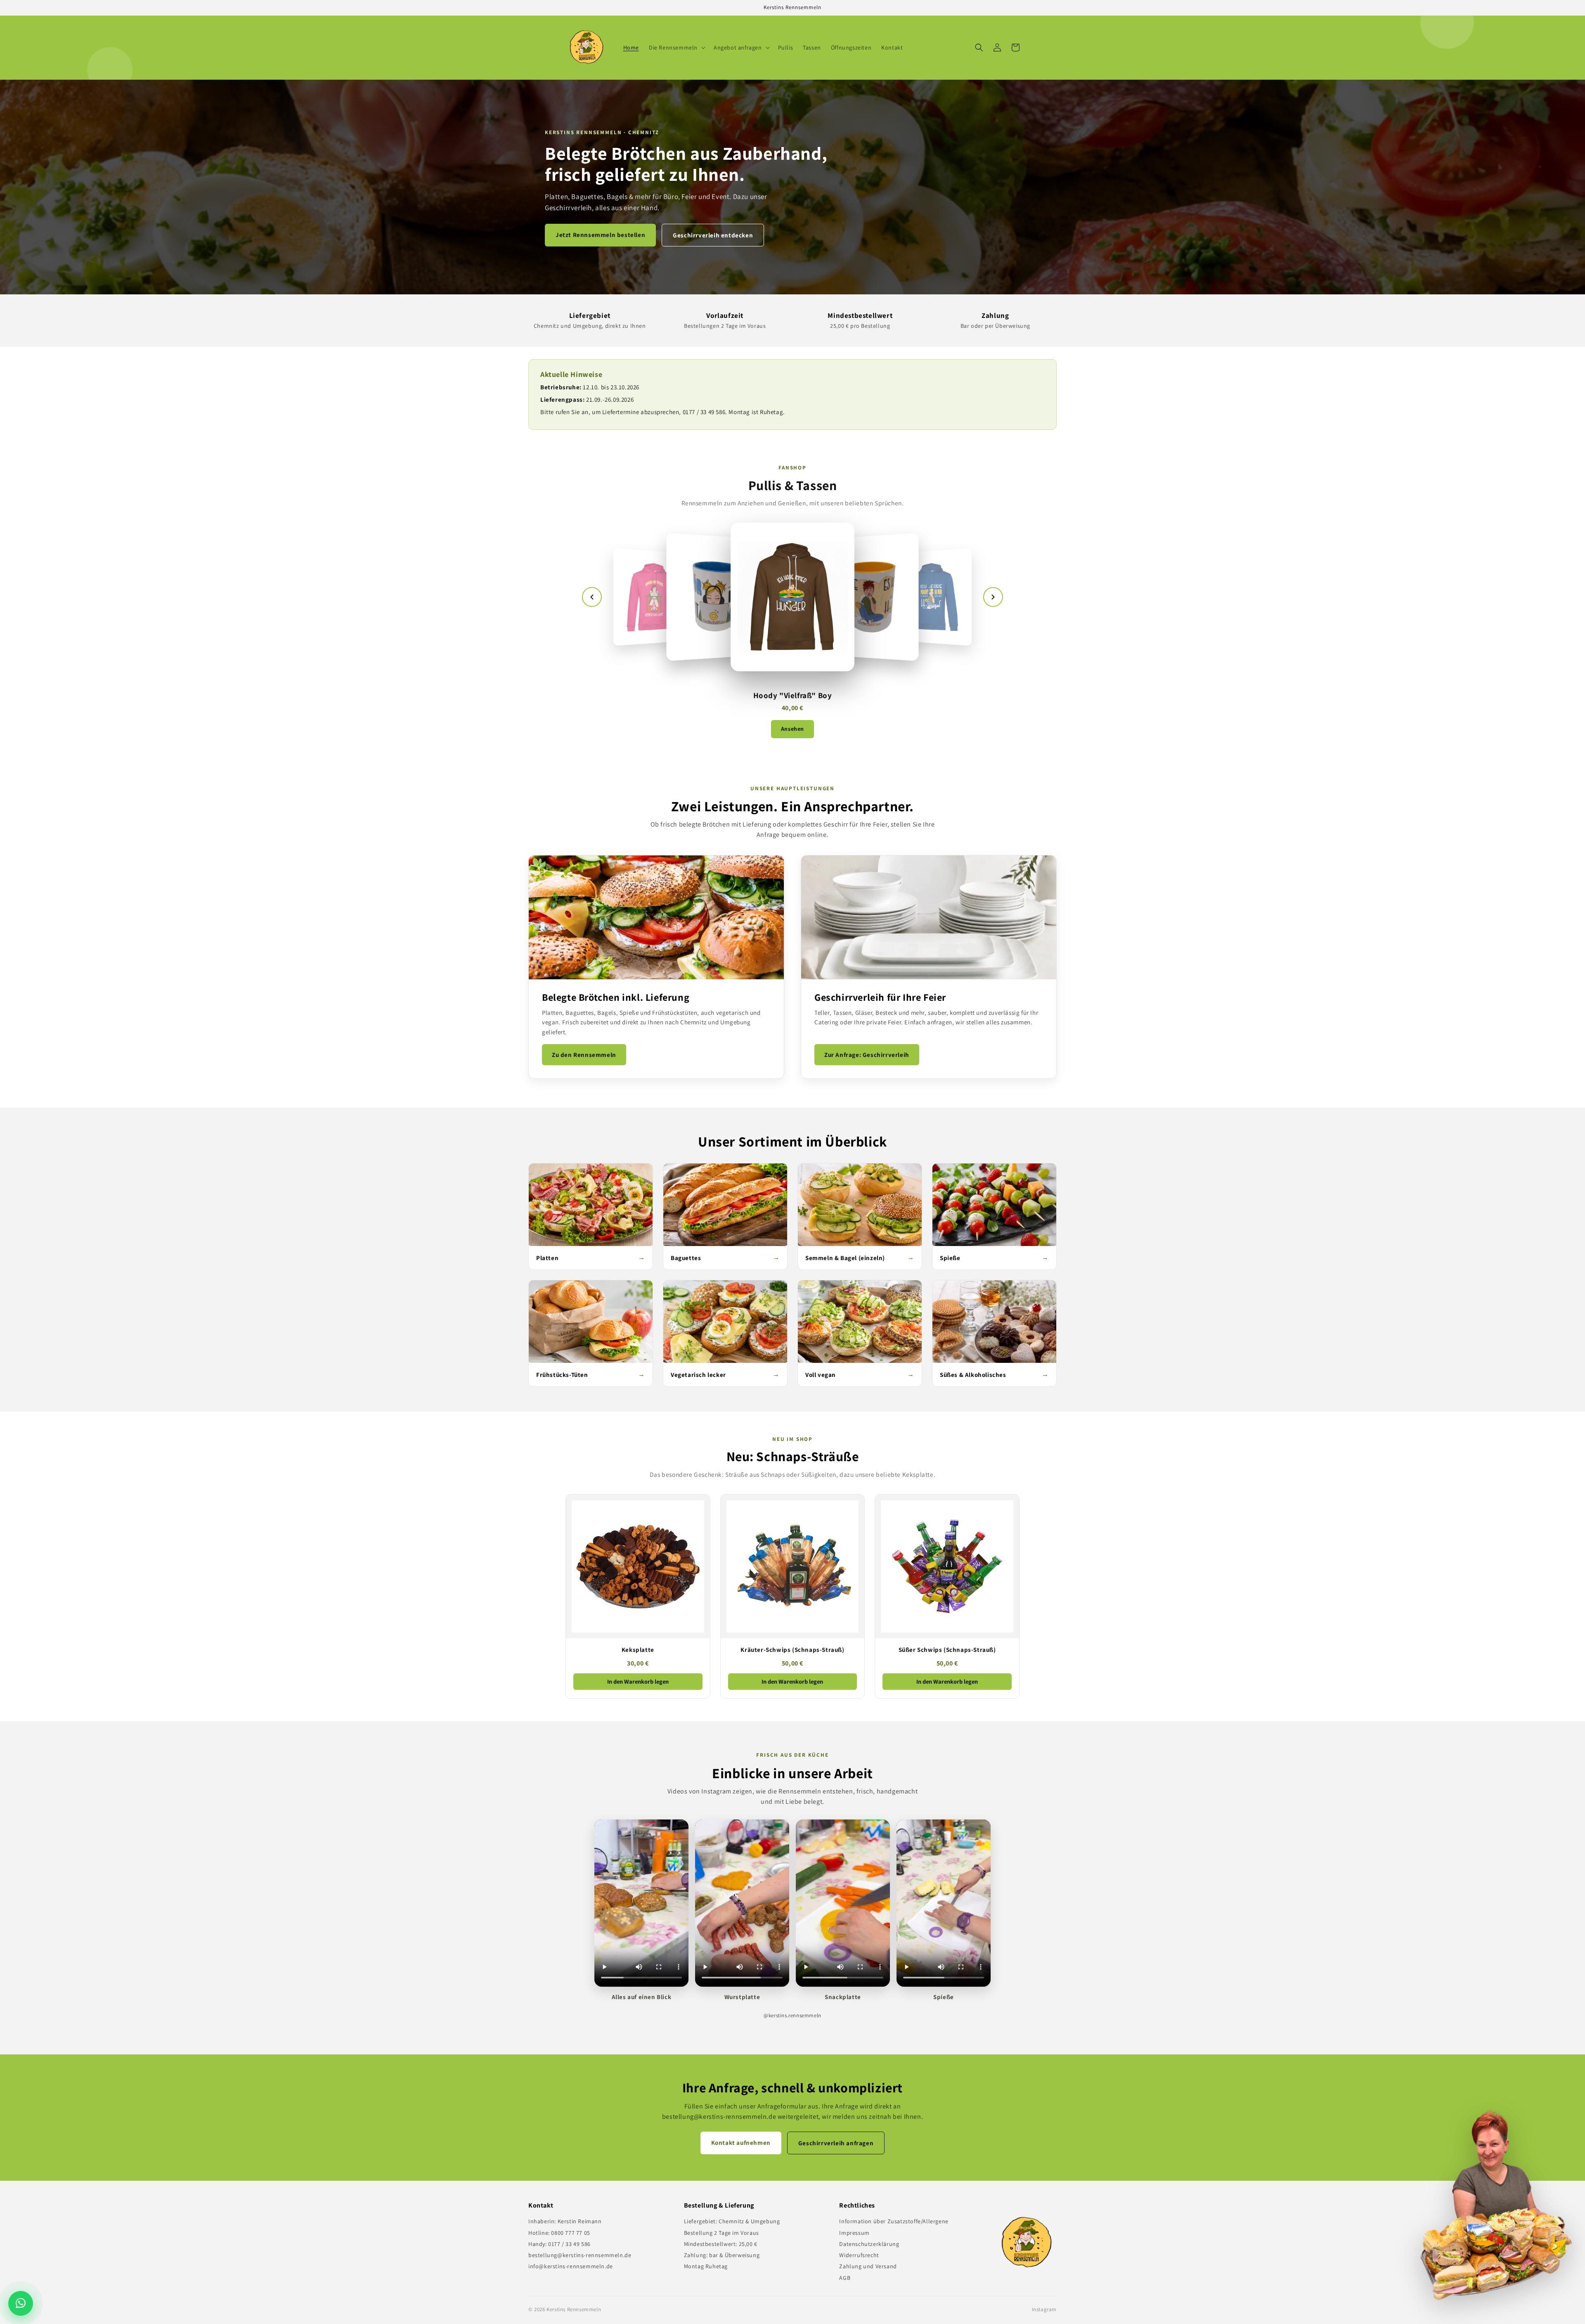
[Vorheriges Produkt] (592, 597)
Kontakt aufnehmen (741, 2143)
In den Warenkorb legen (638, 1681)
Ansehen (792, 729)
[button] (676, 47)
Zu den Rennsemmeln (584, 1055)
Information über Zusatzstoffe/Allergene (894, 2221)
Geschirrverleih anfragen (836, 2143)
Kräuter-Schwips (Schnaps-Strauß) (792, 1650)
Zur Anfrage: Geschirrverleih (867, 1055)
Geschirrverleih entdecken (713, 235)
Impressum (854, 2233)
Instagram (1044, 2309)
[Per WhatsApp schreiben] (23, 2303)
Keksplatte (638, 1650)
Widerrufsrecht (859, 2255)
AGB (845, 2278)
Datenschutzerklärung (869, 2244)
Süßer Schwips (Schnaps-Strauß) (947, 1650)
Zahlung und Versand (868, 2266)
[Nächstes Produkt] (993, 597)
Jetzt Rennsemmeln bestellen (600, 235)
